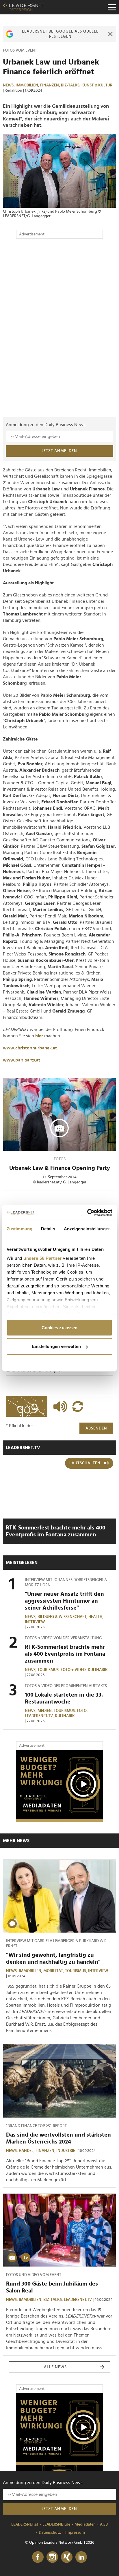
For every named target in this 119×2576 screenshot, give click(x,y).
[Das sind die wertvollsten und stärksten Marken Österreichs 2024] (59, 2081)
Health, (96, 1617)
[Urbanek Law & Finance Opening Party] (59, 1115)
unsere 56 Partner (43, 1258)
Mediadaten (85, 2524)
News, (9, 85)
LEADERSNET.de (56, 2524)
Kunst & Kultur (97, 85)
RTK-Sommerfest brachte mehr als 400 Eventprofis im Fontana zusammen (65, 1654)
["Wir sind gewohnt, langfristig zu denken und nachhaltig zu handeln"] (59, 1896)
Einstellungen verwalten (56, 1346)
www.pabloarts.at (22, 1060)
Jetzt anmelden (59, 451)
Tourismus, (49, 1670)
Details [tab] (48, 1228)
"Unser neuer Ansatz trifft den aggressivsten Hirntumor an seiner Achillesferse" (64, 1601)
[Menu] (112, 7)
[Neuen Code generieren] (78, 1406)
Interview (35, 1622)
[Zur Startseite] (24, 7)
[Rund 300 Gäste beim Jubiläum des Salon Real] (59, 2230)
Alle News (55, 2367)
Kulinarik (98, 1670)
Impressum (75, 2532)
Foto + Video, (74, 1670)
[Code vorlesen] (59, 1406)
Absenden (96, 1428)
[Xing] (67, 2557)
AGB (104, 2524)
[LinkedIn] (81, 2557)
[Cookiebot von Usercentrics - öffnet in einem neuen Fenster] (87, 1213)
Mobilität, (54, 1971)
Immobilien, (28, 85)
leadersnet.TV (23, 1448)
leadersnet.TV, (40, 1716)
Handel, (27, 2151)
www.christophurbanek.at (30, 1048)
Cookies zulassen (60, 1327)
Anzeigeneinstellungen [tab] (87, 1228)
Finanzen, (51, 85)
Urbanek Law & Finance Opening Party (60, 1168)
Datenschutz (50, 2532)
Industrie (66, 2151)
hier (40, 1036)
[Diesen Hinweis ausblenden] (110, 34)
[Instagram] (52, 2557)
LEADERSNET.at (25, 2524)
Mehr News (16, 1841)
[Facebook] (38, 2557)
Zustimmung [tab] (19, 1228)
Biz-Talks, (71, 85)
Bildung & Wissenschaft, (63, 1617)
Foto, (83, 1711)
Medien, (46, 1711)
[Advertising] (59, 1786)
